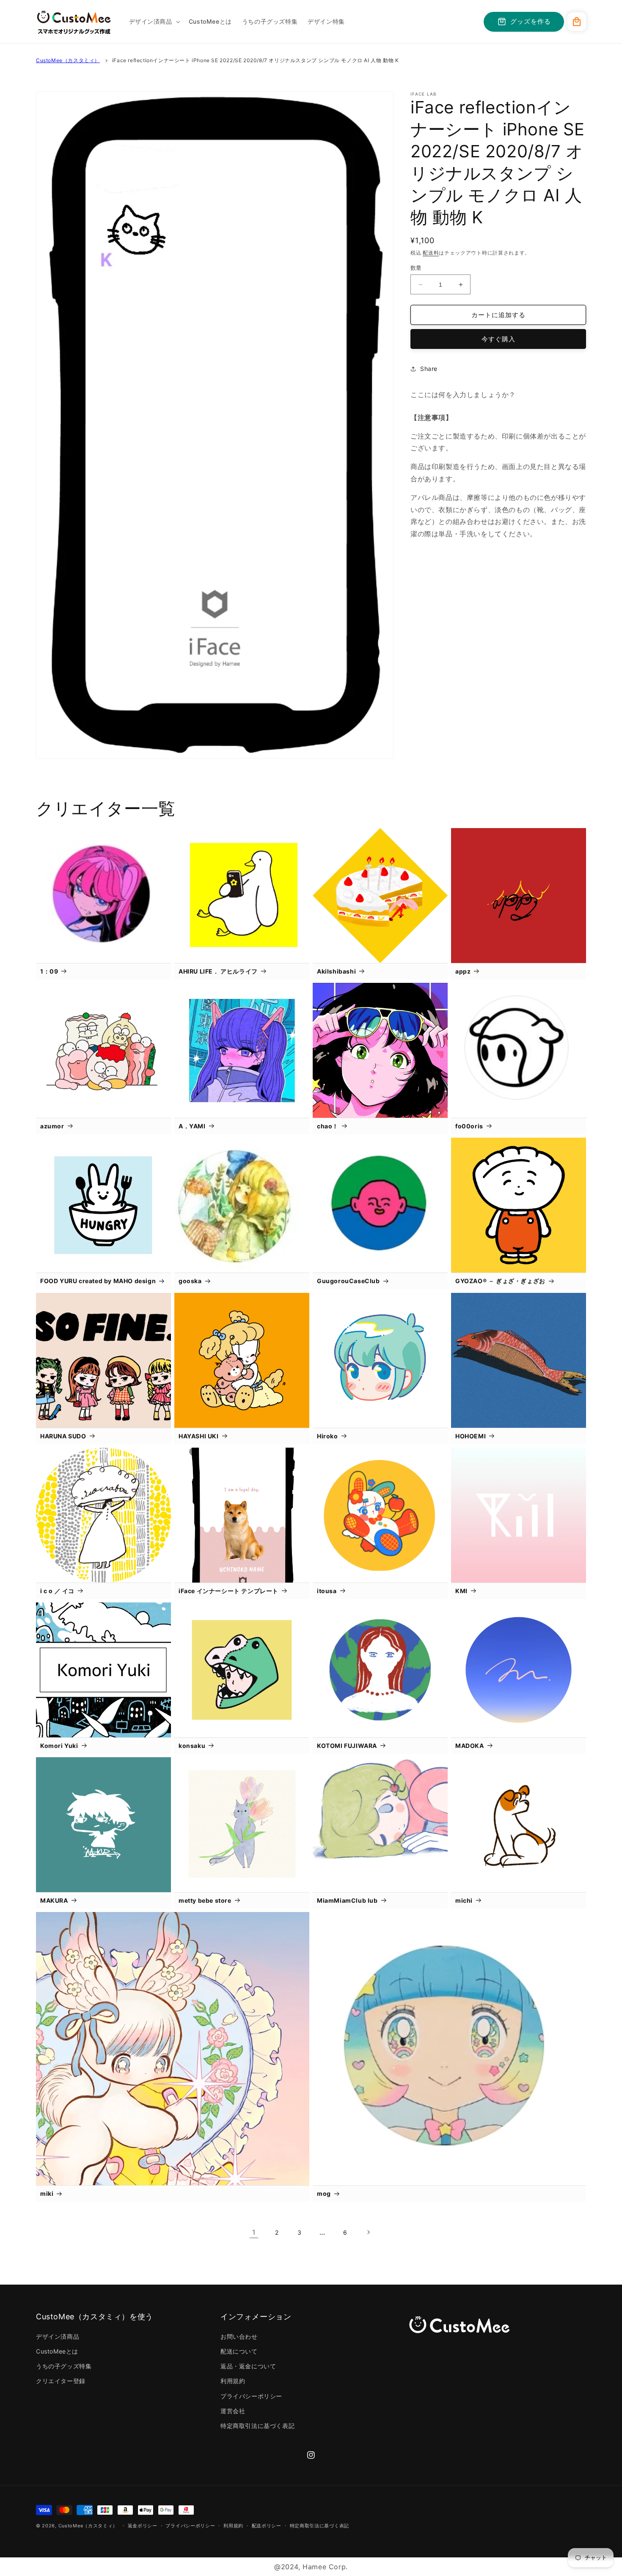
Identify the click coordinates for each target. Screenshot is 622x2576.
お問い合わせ (239, 2336)
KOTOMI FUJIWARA (347, 1746)
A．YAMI (192, 1126)
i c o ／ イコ (57, 1591)
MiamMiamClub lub (347, 1900)
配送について (239, 2351)
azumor (52, 1126)
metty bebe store (205, 1900)
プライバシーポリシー (251, 2396)
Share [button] (429, 369)
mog (324, 2193)
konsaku (192, 1746)
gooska (190, 1281)
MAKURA (54, 1900)
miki (47, 2193)
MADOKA (470, 1746)
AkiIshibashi (336, 971)
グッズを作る (531, 21)
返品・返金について (248, 2366)
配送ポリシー (267, 2526)
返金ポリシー (143, 2526)
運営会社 (233, 2411)
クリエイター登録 (61, 2381)
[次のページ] (368, 2232)
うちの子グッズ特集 (64, 2366)
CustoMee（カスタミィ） (68, 60)
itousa (327, 1591)
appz (463, 971)
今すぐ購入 (498, 339)
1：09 (49, 971)
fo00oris (469, 1126)
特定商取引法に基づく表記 (257, 2426)
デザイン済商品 (58, 2336)
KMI (461, 1591)
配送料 (431, 253)
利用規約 (233, 2381)
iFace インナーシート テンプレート (228, 1591)
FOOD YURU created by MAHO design (98, 1281)
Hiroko (328, 1436)
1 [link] (254, 2232)
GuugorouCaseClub (348, 1281)
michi (464, 1900)
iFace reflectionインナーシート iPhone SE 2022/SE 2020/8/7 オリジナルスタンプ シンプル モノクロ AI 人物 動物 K (256, 60)
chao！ (328, 1126)
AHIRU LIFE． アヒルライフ (218, 971)
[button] (154, 22)
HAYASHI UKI (199, 1436)
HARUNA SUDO (63, 1436)
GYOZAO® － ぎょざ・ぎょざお (500, 1281)
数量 (416, 268)
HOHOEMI (471, 1436)
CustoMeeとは (57, 2351)
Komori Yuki (59, 1746)
